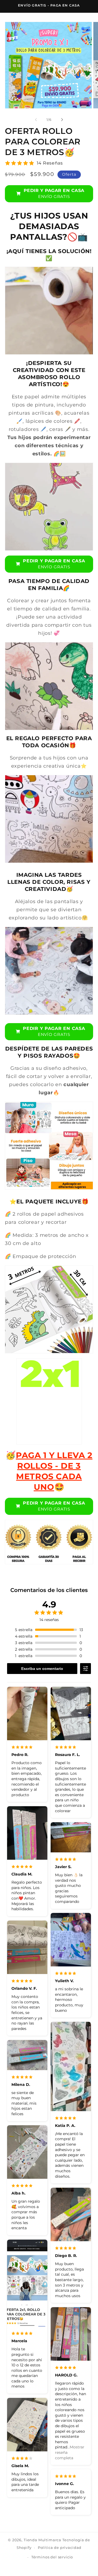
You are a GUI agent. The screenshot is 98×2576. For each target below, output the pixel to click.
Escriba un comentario (42, 1669)
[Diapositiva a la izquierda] (36, 120)
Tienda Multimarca (42, 2540)
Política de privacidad (60, 2547)
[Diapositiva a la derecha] (62, 120)
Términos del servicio (52, 2557)
